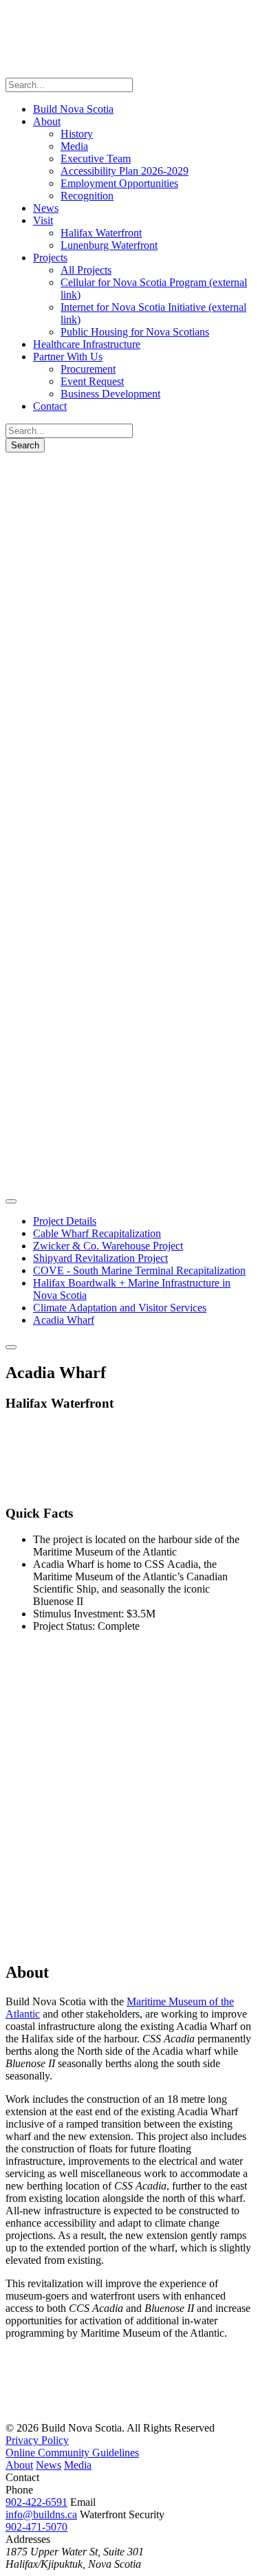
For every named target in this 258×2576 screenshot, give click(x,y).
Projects (50, 469)
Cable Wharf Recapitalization (97, 1233)
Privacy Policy (37, 2440)
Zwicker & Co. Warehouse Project (108, 1246)
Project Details (65, 1221)
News (49, 2465)
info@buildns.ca (41, 2514)
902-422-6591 (36, 2502)
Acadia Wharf (64, 1320)
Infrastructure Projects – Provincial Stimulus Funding (62, 513)
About (19, 2465)
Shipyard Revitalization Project (100, 1258)
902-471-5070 (36, 2527)
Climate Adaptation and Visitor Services (120, 1308)
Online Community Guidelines (72, 2453)
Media (78, 2465)
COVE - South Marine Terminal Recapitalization (139, 1270)
